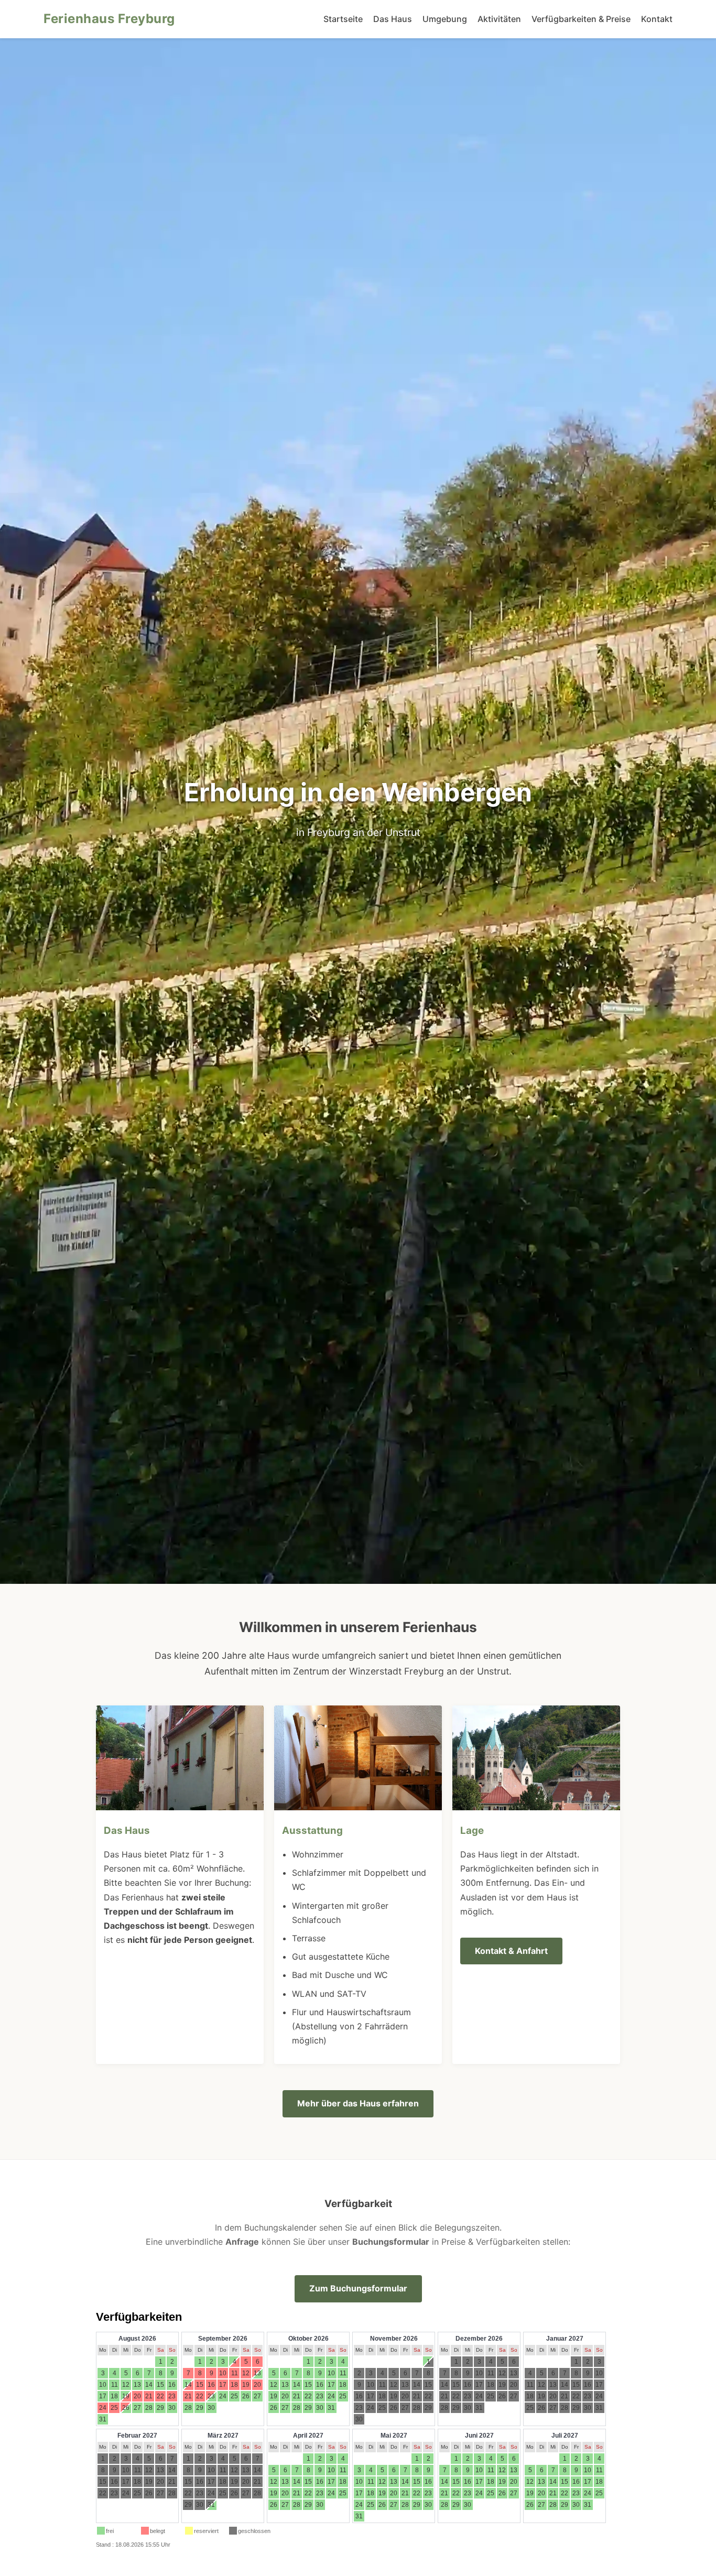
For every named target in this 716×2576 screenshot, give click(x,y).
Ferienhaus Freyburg (109, 19)
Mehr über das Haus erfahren (358, 2103)
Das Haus (393, 19)
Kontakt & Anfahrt (511, 1951)
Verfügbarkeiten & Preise (581, 19)
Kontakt (657, 19)
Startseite (343, 19)
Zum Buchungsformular (358, 2288)
